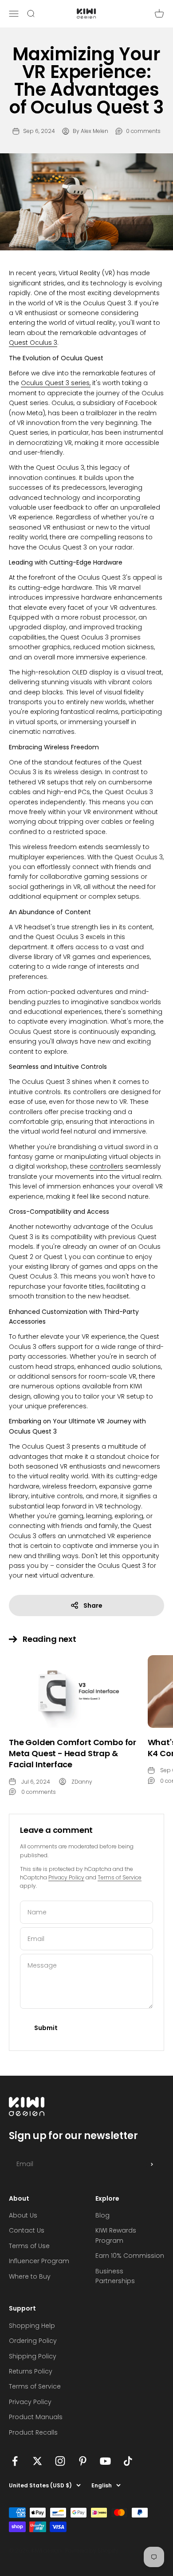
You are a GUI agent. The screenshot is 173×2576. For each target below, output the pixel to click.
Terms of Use (29, 2246)
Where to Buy (30, 2276)
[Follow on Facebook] (15, 2461)
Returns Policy (31, 2371)
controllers (106, 1166)
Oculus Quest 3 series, (56, 383)
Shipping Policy (33, 2356)
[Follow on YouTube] (105, 2461)
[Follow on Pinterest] (83, 2461)
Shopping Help (32, 2326)
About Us (23, 2215)
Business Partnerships (115, 2276)
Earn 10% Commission (130, 2256)
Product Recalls (33, 2432)
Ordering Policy (33, 2341)
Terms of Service (120, 1877)
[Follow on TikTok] (128, 2461)
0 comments (143, 131)
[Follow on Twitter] (37, 2461)
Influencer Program (39, 2261)
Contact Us (27, 2230)
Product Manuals (36, 2417)
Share (93, 1606)
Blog (102, 2215)
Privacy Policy (66, 1877)
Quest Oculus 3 (33, 343)
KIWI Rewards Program (116, 2235)
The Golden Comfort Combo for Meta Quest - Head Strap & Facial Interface (73, 1753)
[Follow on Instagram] (60, 2461)
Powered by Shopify (92, 2551)
